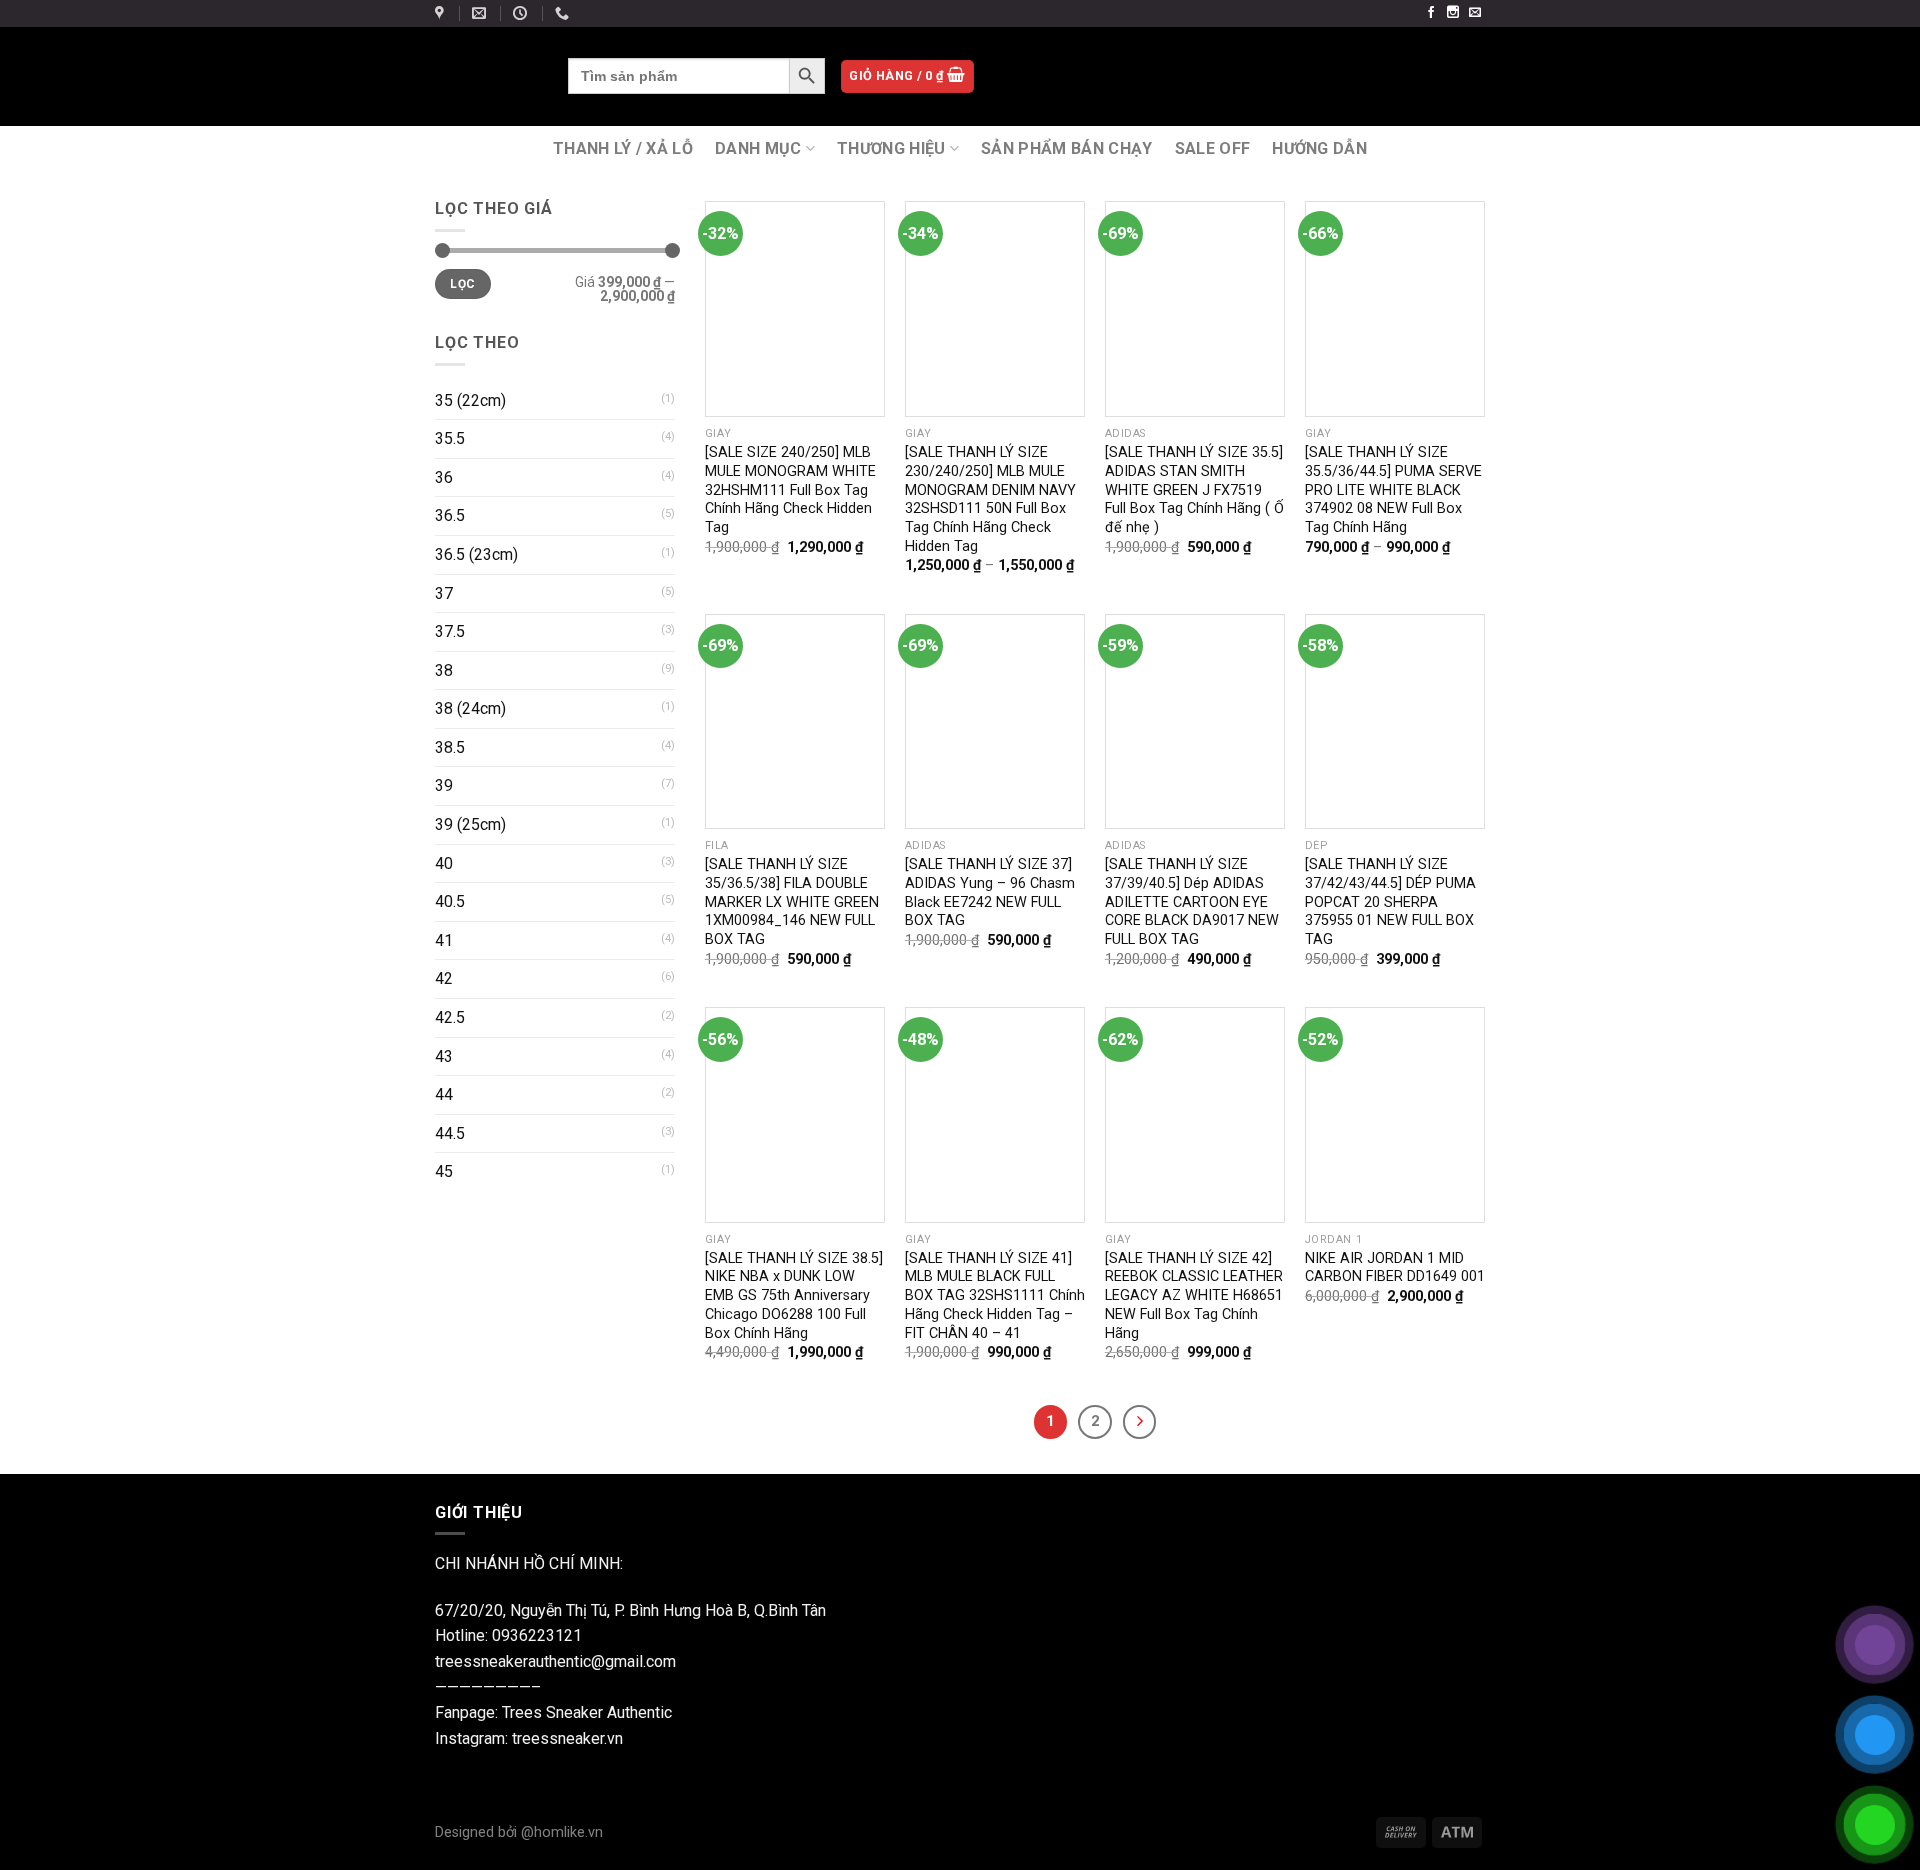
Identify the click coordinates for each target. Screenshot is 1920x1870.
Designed (466, 1832)
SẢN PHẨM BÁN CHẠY (1066, 148)
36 (444, 477)
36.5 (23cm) (476, 554)
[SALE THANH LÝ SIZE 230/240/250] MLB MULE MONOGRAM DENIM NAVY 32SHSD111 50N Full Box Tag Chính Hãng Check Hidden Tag (990, 499)
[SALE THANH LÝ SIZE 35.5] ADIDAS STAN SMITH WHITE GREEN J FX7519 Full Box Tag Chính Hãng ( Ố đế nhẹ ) (1194, 490)
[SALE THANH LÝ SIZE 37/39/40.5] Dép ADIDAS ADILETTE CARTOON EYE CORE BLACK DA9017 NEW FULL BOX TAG (1192, 902)
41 (444, 940)
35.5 (450, 438)
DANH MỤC (758, 148)
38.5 (450, 747)
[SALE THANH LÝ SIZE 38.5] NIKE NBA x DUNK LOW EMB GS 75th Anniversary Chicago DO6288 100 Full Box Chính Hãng (794, 1296)
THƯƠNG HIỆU (891, 148)
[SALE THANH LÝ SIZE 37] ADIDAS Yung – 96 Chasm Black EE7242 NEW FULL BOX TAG (990, 892)
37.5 (450, 631)
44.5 (450, 1133)
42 (444, 978)
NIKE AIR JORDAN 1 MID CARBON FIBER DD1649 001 (1395, 1268)
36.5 (450, 515)
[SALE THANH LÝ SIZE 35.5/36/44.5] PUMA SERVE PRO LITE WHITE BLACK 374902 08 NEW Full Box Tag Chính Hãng (1393, 490)
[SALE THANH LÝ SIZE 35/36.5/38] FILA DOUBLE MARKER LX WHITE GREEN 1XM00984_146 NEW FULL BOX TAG (792, 902)
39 (444, 785)
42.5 (450, 1017)
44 (444, 1094)
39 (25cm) (470, 824)
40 (444, 863)
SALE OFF (1213, 148)
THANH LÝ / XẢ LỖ (623, 148)
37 (444, 593)
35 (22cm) (470, 400)
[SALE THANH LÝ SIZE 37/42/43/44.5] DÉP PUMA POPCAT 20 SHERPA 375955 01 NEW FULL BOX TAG (1390, 902)
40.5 (450, 901)
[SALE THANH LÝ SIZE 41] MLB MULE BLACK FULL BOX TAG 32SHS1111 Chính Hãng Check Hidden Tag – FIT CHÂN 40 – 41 (995, 1296)
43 (444, 1056)
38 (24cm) (470, 708)
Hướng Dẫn (1319, 148)
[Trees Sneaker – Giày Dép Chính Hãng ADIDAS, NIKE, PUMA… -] (486, 76)
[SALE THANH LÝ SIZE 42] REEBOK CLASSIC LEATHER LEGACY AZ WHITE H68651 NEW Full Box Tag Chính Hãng (1194, 1296)
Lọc (462, 284)
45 (444, 1171)
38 (444, 670)
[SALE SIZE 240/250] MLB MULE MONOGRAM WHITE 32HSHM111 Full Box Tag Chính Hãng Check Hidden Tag (790, 490)
